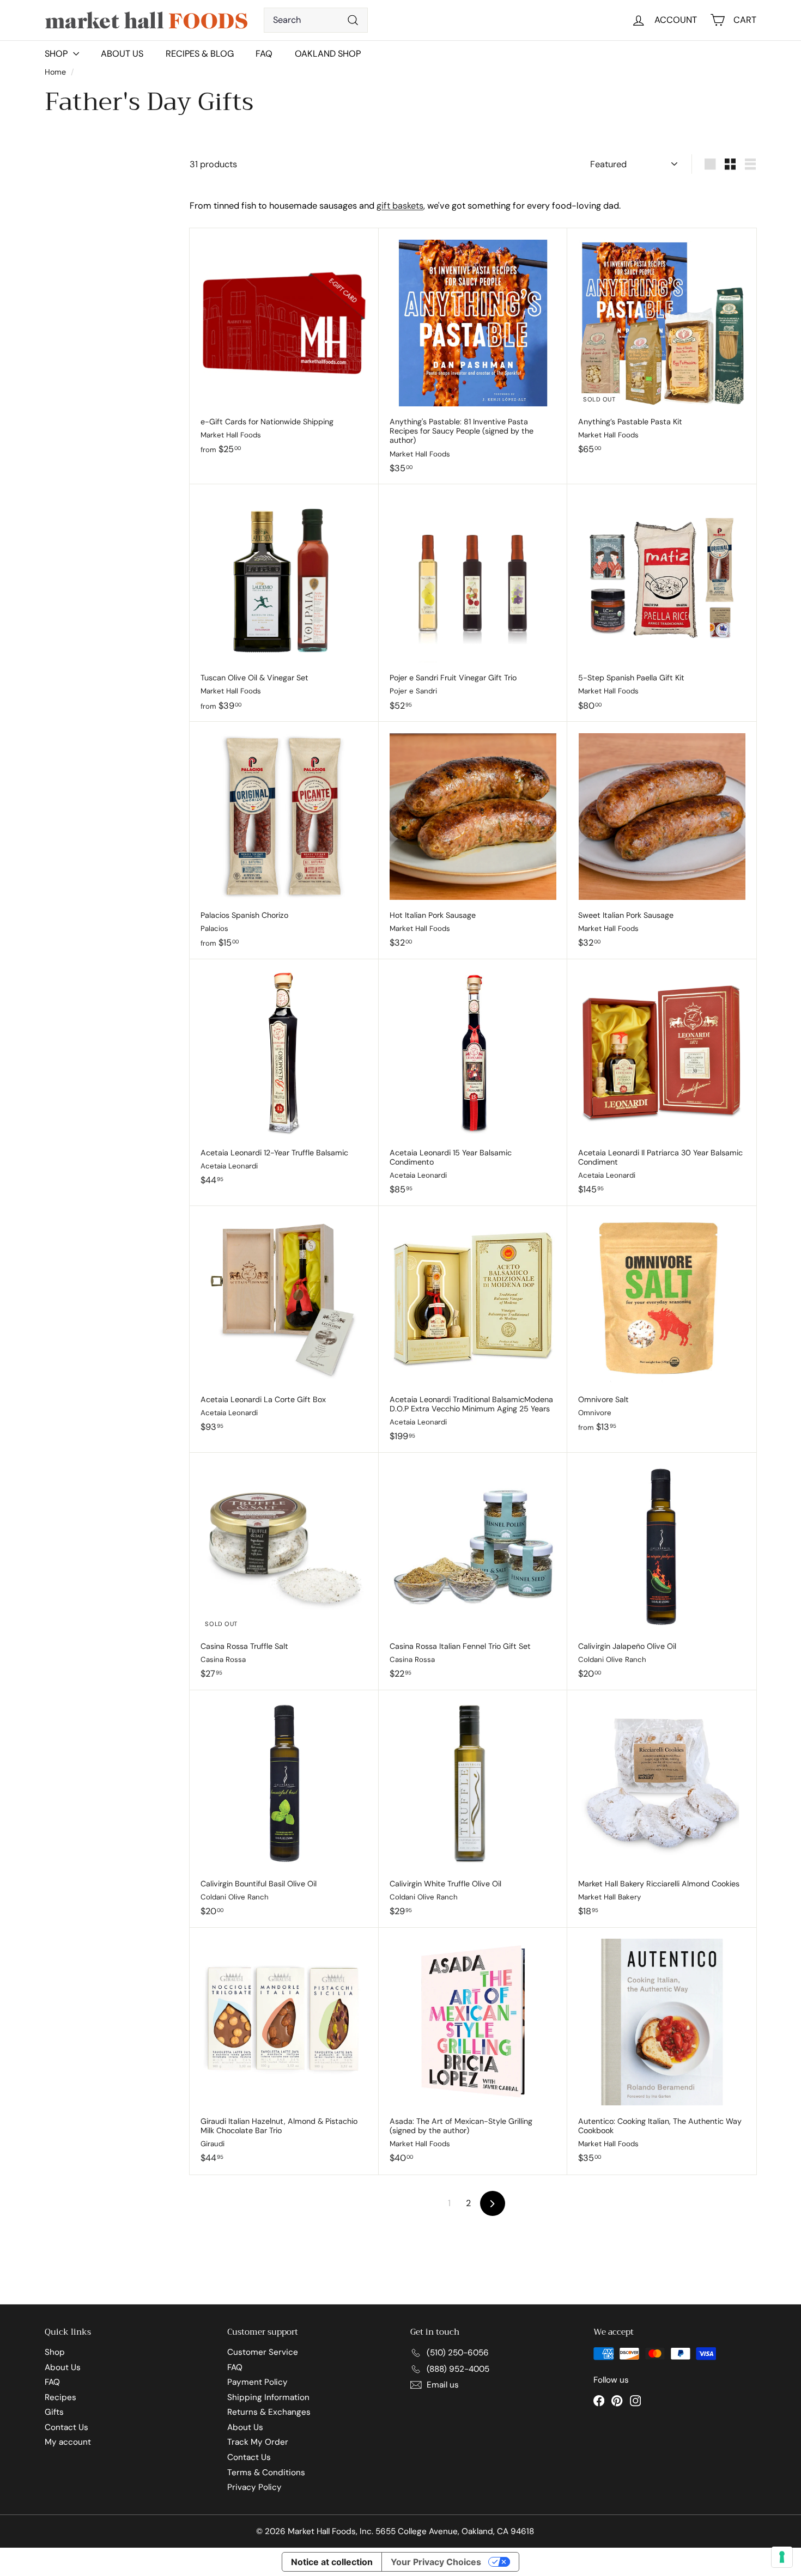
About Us (122, 54)
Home (56, 72)
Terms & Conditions (266, 2473)
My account (68, 2442)
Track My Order (258, 2442)
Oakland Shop (328, 54)
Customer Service (263, 2352)
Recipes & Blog (200, 54)
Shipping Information (268, 2397)
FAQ (264, 54)
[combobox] (316, 20)
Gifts (54, 2412)
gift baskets (400, 206)
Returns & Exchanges (269, 2412)
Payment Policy (257, 2382)
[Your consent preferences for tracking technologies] (782, 2557)
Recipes (60, 2397)
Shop (55, 2352)
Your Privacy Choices (436, 2562)
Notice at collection (332, 2562)
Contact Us (66, 2427)
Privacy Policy (254, 2487)
